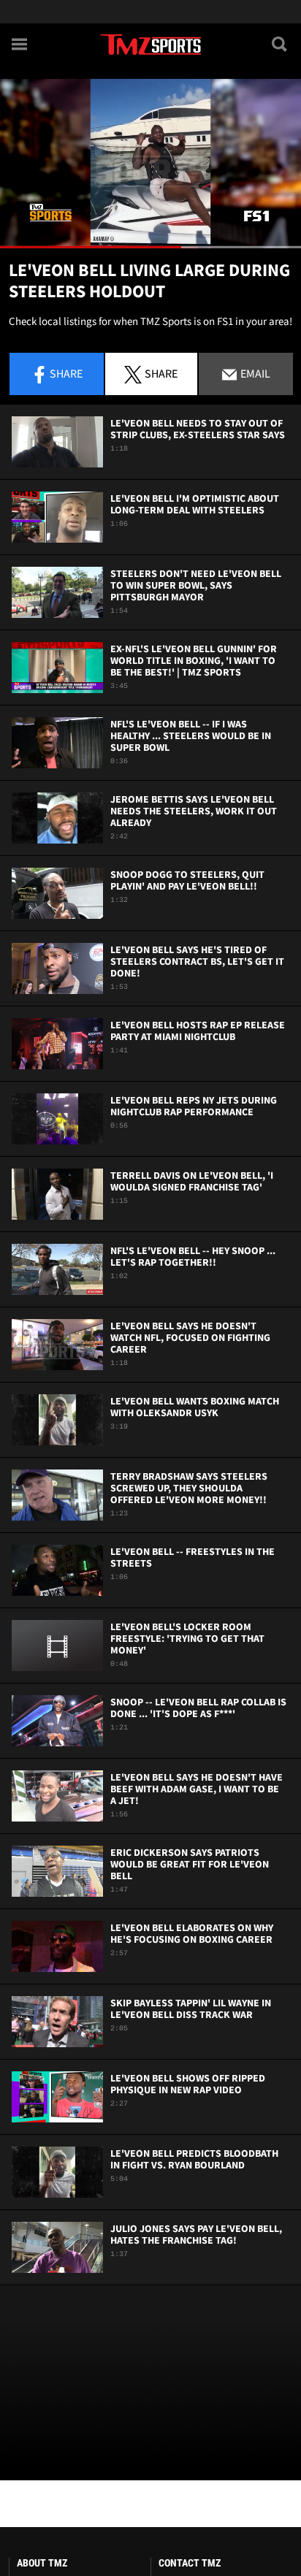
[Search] (281, 44)
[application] (150, 164)
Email (254, 373)
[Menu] (20, 44)
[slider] (150, 247)
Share (66, 373)
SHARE (161, 373)
